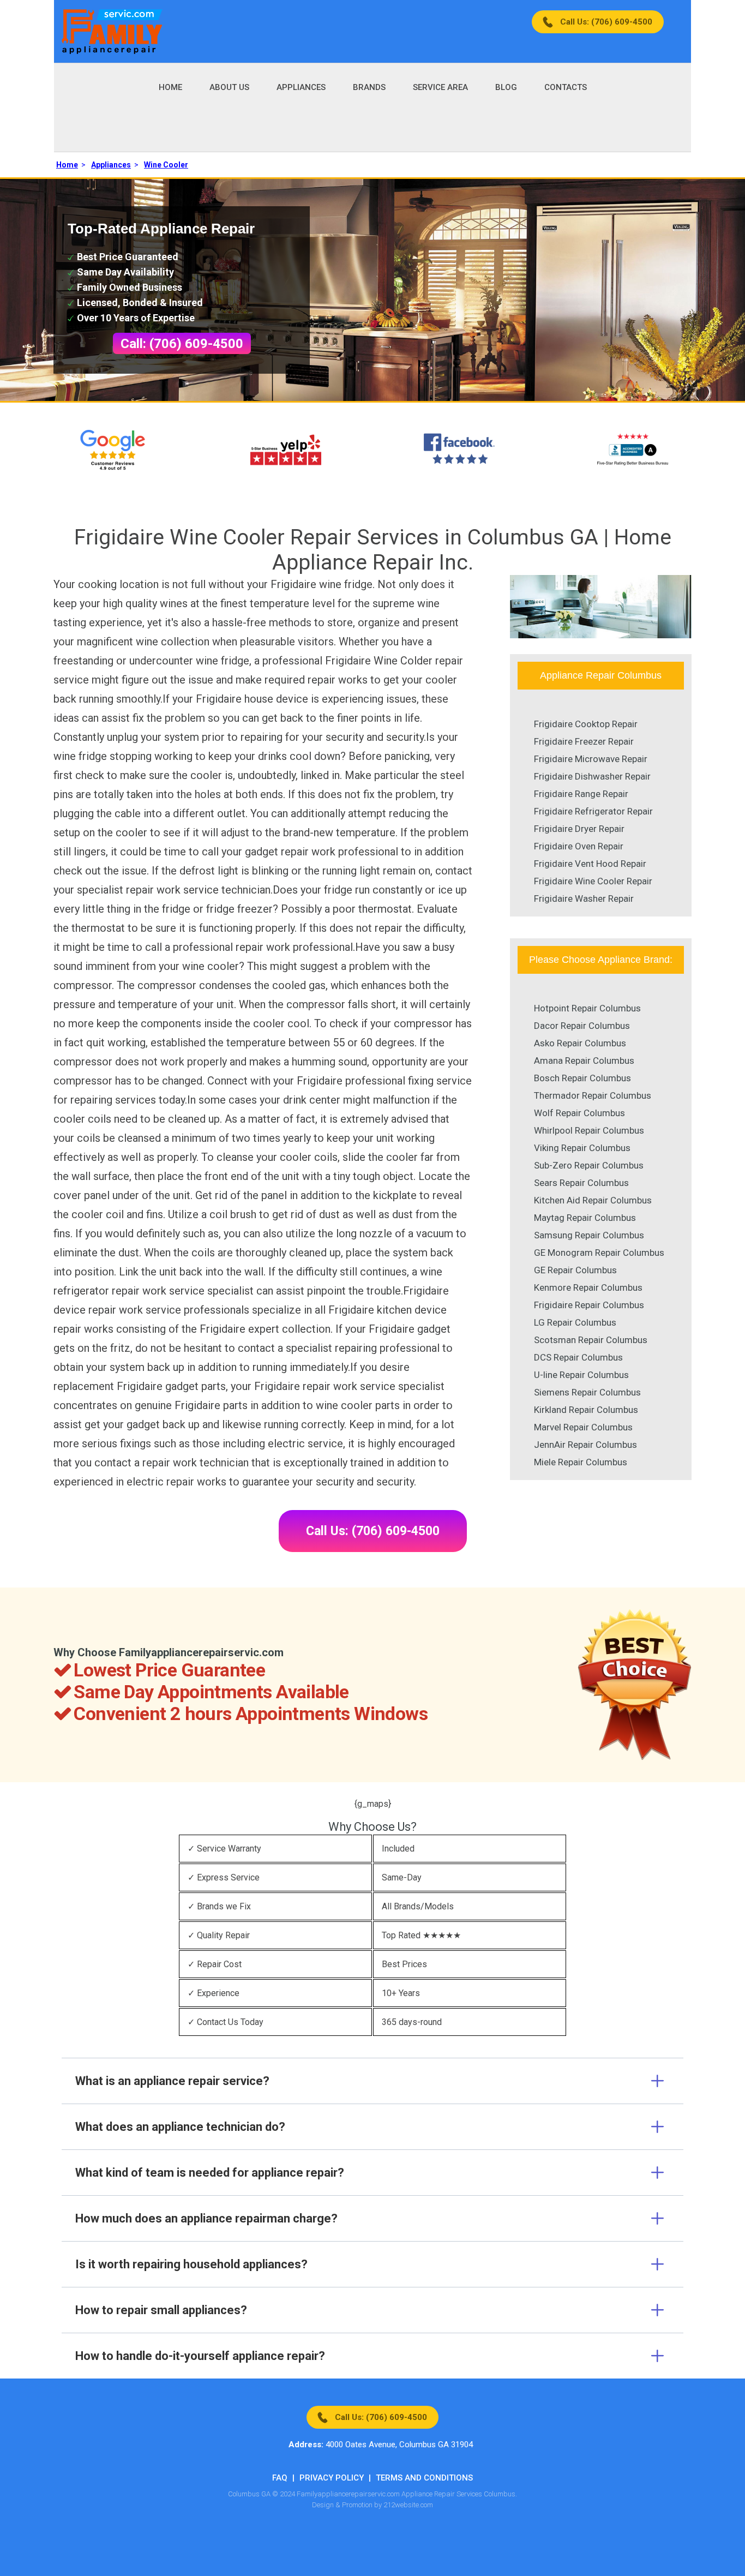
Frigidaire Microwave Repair (591, 759)
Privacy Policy (332, 2478)
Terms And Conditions (424, 2478)
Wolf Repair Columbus (579, 1113)
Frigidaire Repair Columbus (589, 1305)
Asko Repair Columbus (580, 1043)
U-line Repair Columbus (581, 1375)
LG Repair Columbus (575, 1322)
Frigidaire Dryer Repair (579, 829)
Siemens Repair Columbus (587, 1392)
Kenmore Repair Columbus (588, 1287)
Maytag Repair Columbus (585, 1218)
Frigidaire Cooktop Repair (586, 724)
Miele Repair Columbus (581, 1462)
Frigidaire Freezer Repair (584, 741)
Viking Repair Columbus (582, 1148)
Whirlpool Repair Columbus (589, 1130)
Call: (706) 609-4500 (182, 344)
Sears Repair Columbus (581, 1183)
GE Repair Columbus (575, 1270)
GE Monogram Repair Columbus (599, 1253)
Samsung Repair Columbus (589, 1235)
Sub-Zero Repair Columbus (589, 1165)
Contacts (566, 87)
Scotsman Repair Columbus (591, 1340)
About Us (229, 87)
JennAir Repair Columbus (585, 1445)
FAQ (280, 2478)
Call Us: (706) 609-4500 (606, 22)
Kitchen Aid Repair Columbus (593, 1200)
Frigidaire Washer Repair (584, 898)
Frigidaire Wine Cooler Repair (593, 881)
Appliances (301, 87)
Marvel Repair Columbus (583, 1427)
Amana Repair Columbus (584, 1061)
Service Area (440, 87)
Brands (369, 87)
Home (170, 87)
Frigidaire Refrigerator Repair (593, 811)
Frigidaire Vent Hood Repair (590, 864)
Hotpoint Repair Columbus (587, 1008)
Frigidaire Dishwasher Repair (592, 776)
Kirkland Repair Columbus (586, 1410)
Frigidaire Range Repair (581, 794)
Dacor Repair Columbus (582, 1026)
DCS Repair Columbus (578, 1357)
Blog (506, 87)
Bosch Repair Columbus (582, 1078)
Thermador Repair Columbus (593, 1095)
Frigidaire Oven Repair (579, 846)
